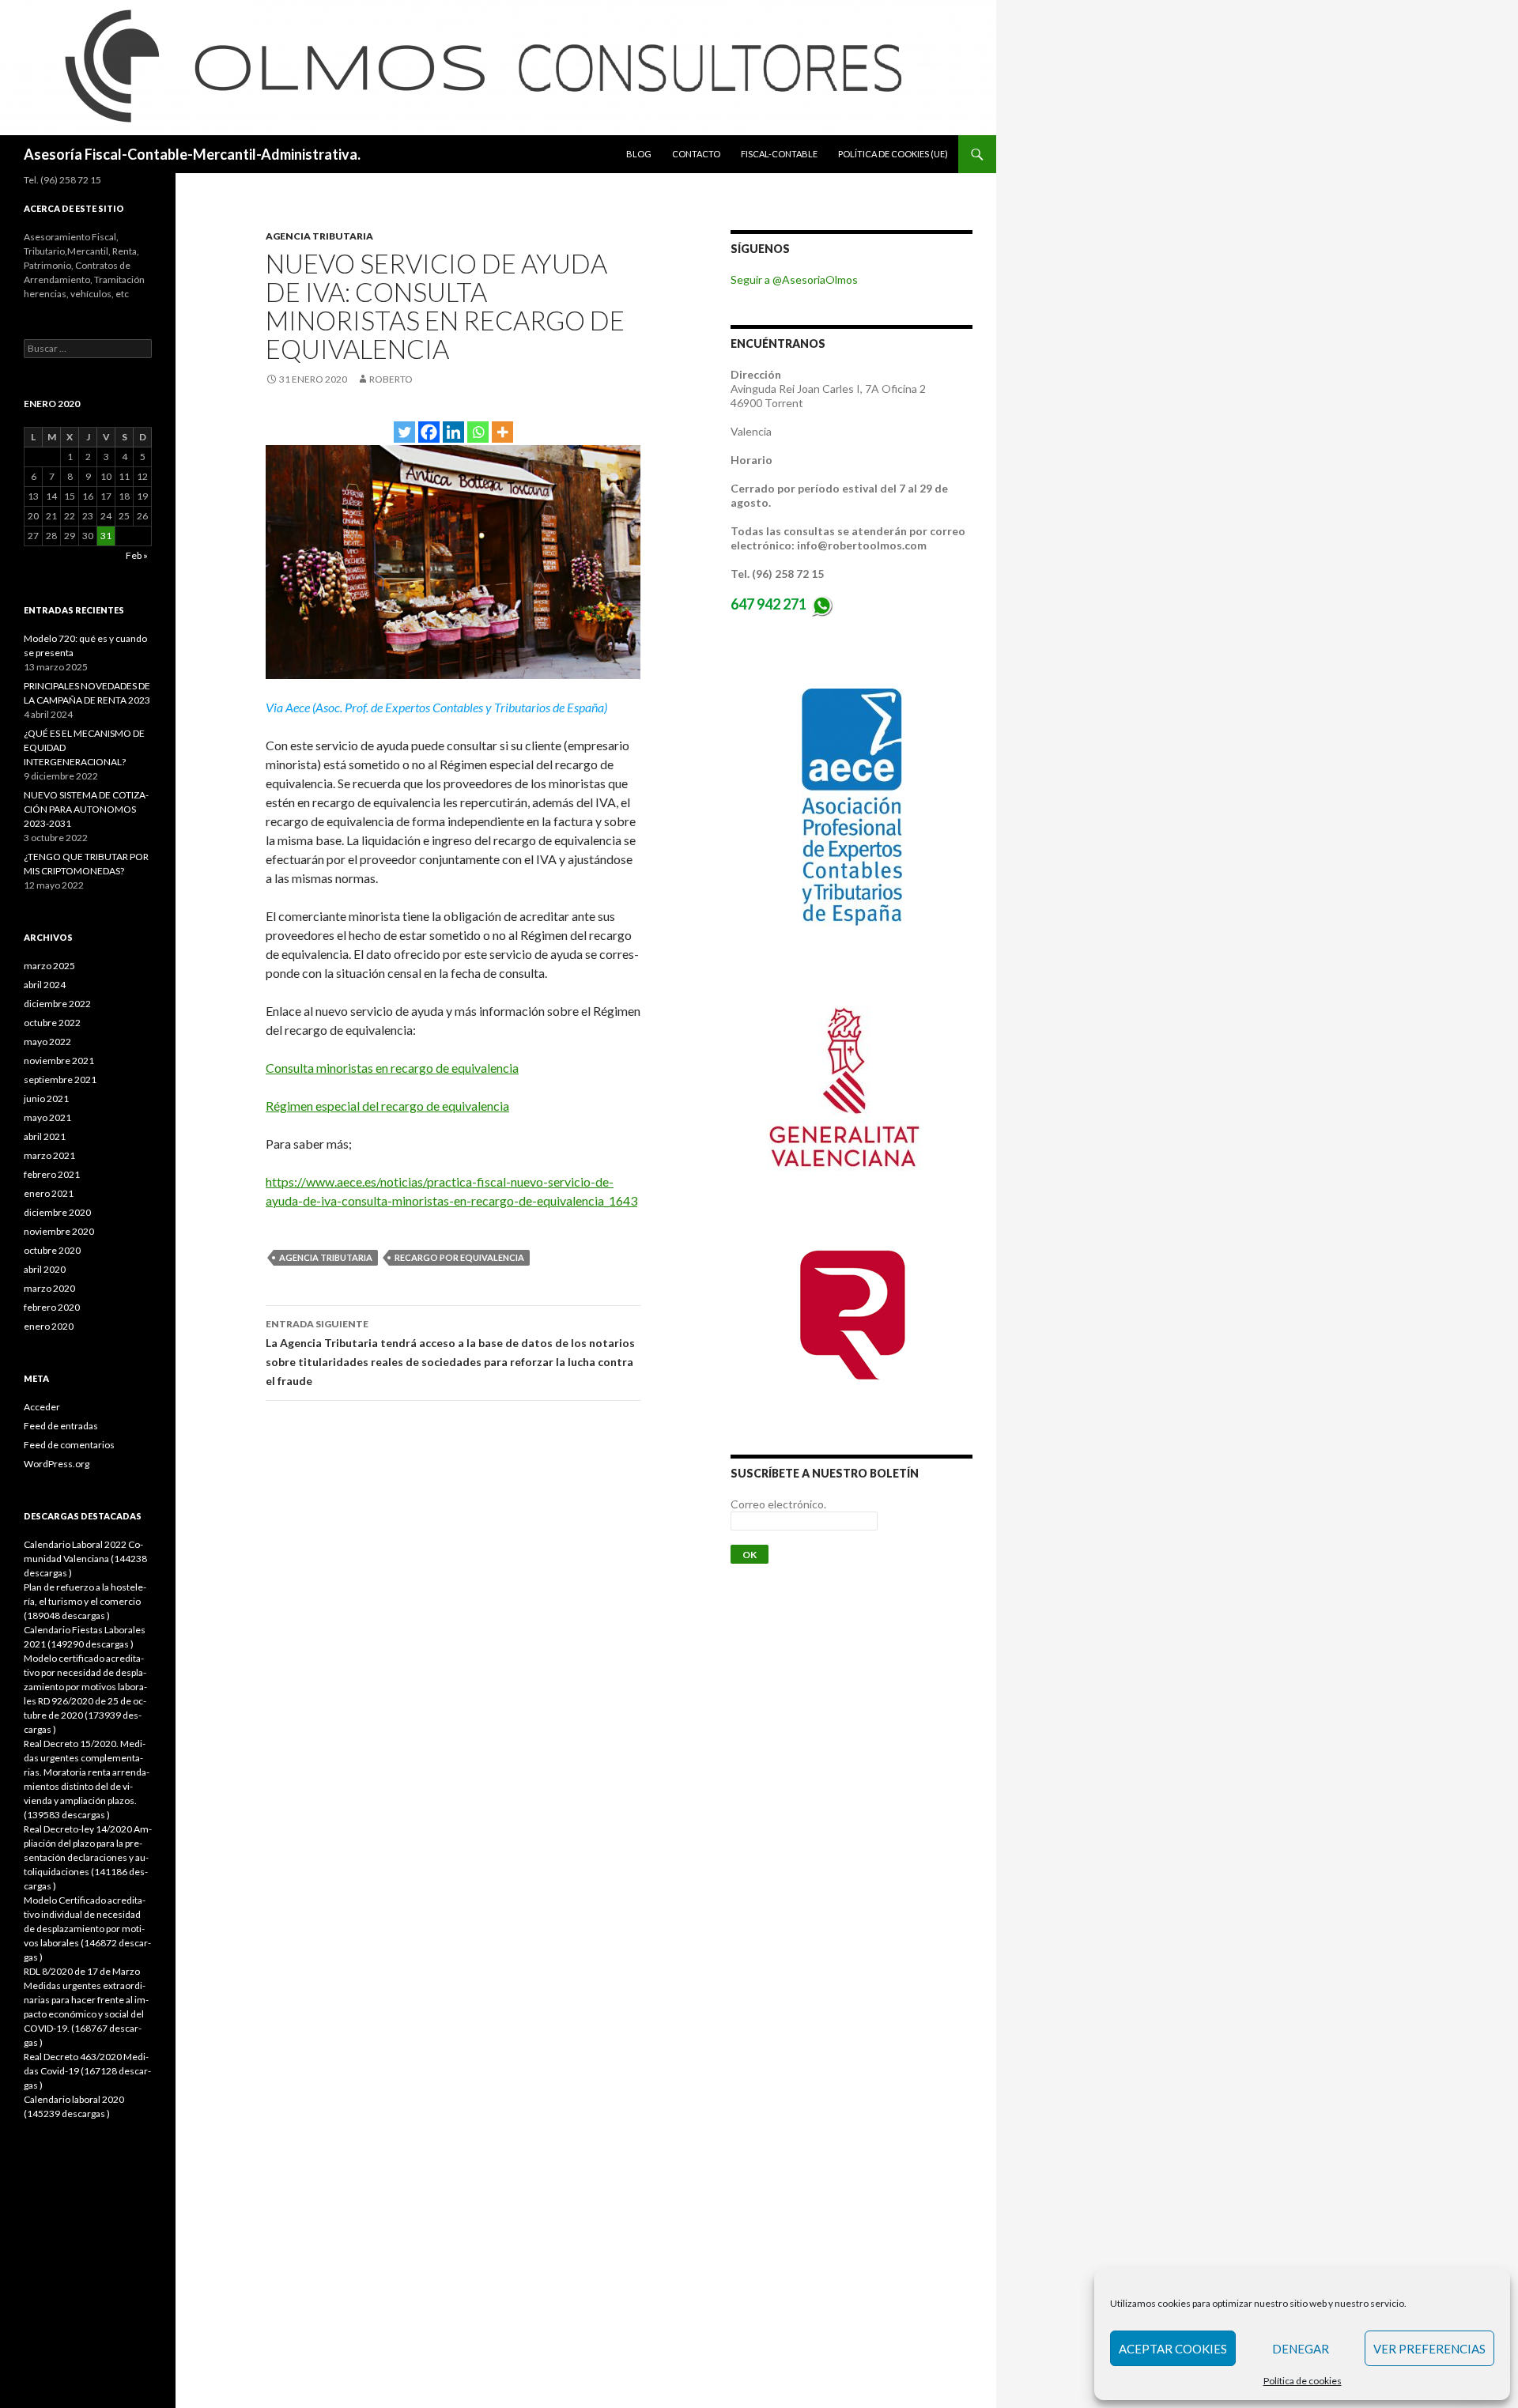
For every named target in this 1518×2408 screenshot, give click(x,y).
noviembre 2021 (59, 1061)
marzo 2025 (49, 966)
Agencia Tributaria (319, 236)
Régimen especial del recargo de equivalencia (387, 1106)
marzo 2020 (49, 1288)
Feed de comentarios (69, 1445)
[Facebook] (429, 432)
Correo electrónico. (778, 1504)
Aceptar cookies (1173, 2349)
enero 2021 (49, 1193)
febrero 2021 (52, 1174)
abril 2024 (45, 985)
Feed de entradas (61, 1426)
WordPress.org (57, 1464)
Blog (639, 154)
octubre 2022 (52, 1023)
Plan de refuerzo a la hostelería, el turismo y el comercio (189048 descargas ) (85, 1601)
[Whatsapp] (478, 432)
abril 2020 (45, 1269)
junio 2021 (46, 1098)
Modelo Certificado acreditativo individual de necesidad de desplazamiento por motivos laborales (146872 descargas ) (87, 1929)
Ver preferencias (1429, 2349)
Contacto (696, 154)
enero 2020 (49, 1326)
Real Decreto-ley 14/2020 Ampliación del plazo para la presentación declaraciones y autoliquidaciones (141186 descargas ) (88, 1857)
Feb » (137, 555)
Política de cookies (1303, 2381)
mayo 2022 (47, 1042)
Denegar (1301, 2349)
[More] (502, 432)
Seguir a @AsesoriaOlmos (794, 279)
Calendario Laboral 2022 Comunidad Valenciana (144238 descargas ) (85, 1559)
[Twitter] (404, 432)
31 (106, 536)
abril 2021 (45, 1136)
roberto (391, 379)
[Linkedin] (453, 432)
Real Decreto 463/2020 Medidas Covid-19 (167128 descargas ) (87, 2071)
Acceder (42, 1407)
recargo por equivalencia (459, 1257)
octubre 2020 (52, 1250)
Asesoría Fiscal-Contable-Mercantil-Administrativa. (192, 154)
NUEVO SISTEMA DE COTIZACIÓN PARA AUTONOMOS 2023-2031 (86, 809)
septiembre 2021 (60, 1079)
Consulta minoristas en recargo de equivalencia (392, 1068)
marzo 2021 (49, 1155)
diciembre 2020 (57, 1212)
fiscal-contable (779, 154)
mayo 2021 (47, 1117)
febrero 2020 (52, 1307)
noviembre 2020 (59, 1231)
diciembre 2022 (57, 1004)
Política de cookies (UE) (893, 154)
